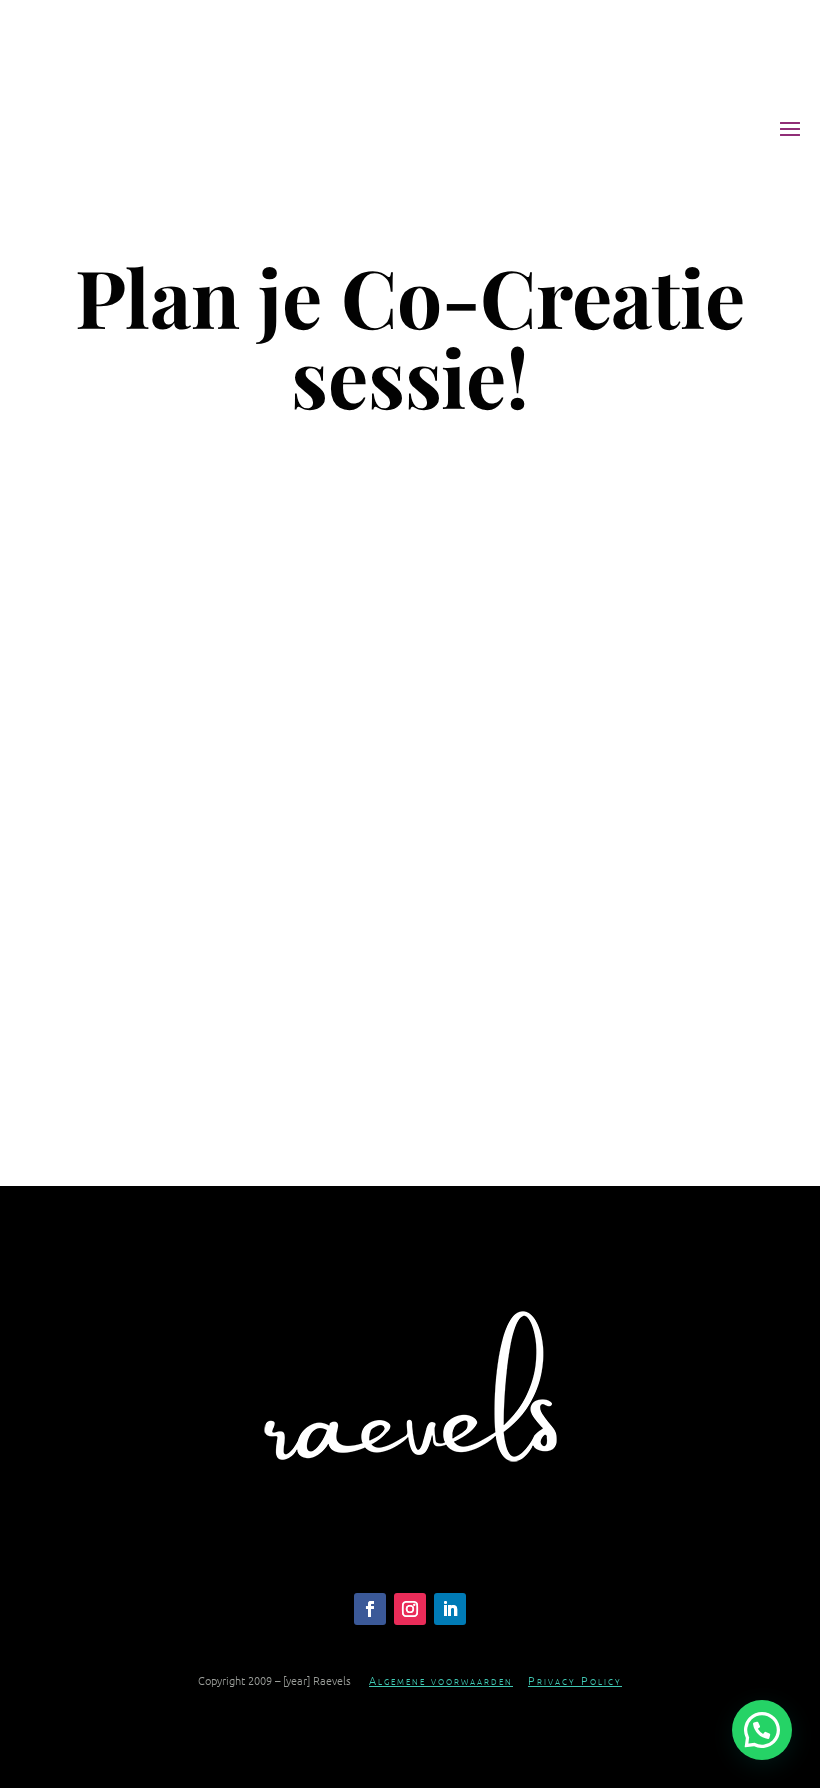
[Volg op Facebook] (370, 1609)
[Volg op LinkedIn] (450, 1609)
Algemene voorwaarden (441, 1680)
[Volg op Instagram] (410, 1609)
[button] (762, 1730)
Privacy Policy (575, 1680)
